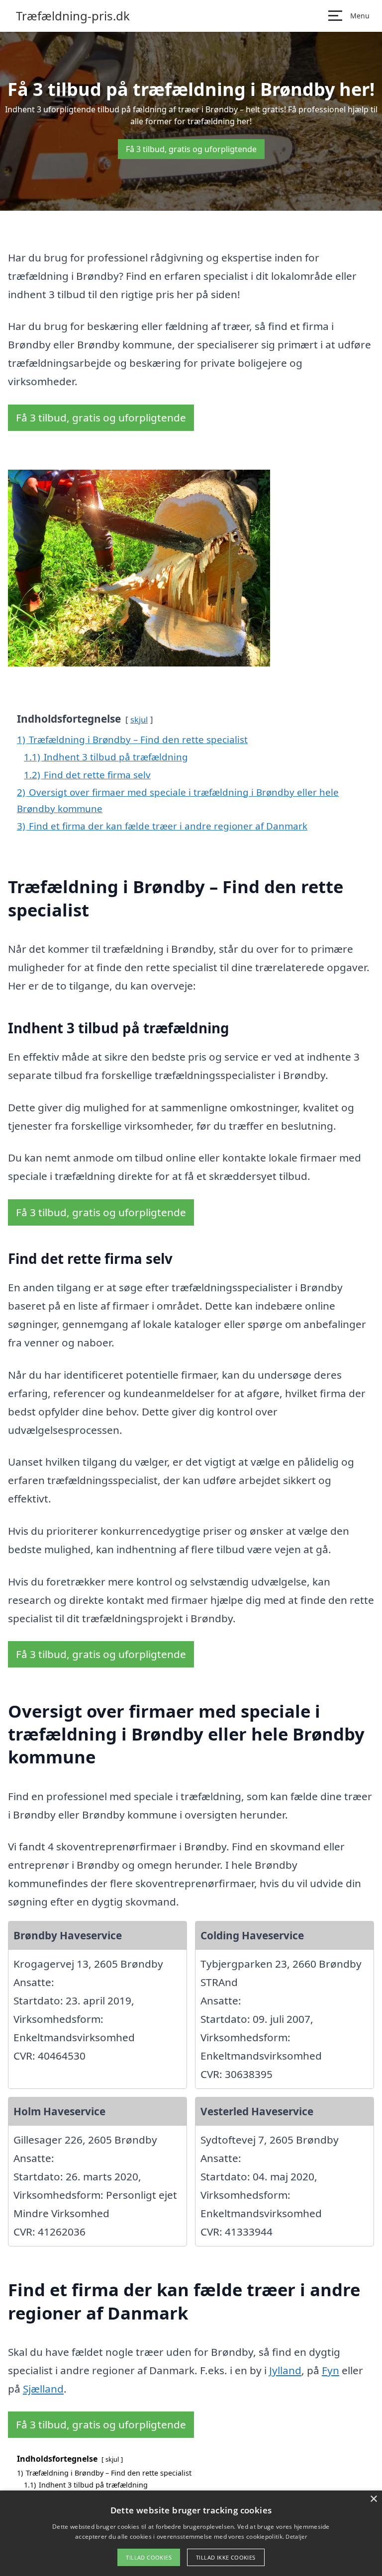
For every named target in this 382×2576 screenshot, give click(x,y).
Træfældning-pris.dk (73, 16)
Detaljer (296, 2536)
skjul (139, 719)
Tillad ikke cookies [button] (226, 2557)
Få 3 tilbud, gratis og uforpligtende (191, 149)
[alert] (191, 2533)
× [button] (373, 2499)
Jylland (285, 2370)
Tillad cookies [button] (149, 2557)
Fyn (331, 2370)
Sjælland (43, 2389)
